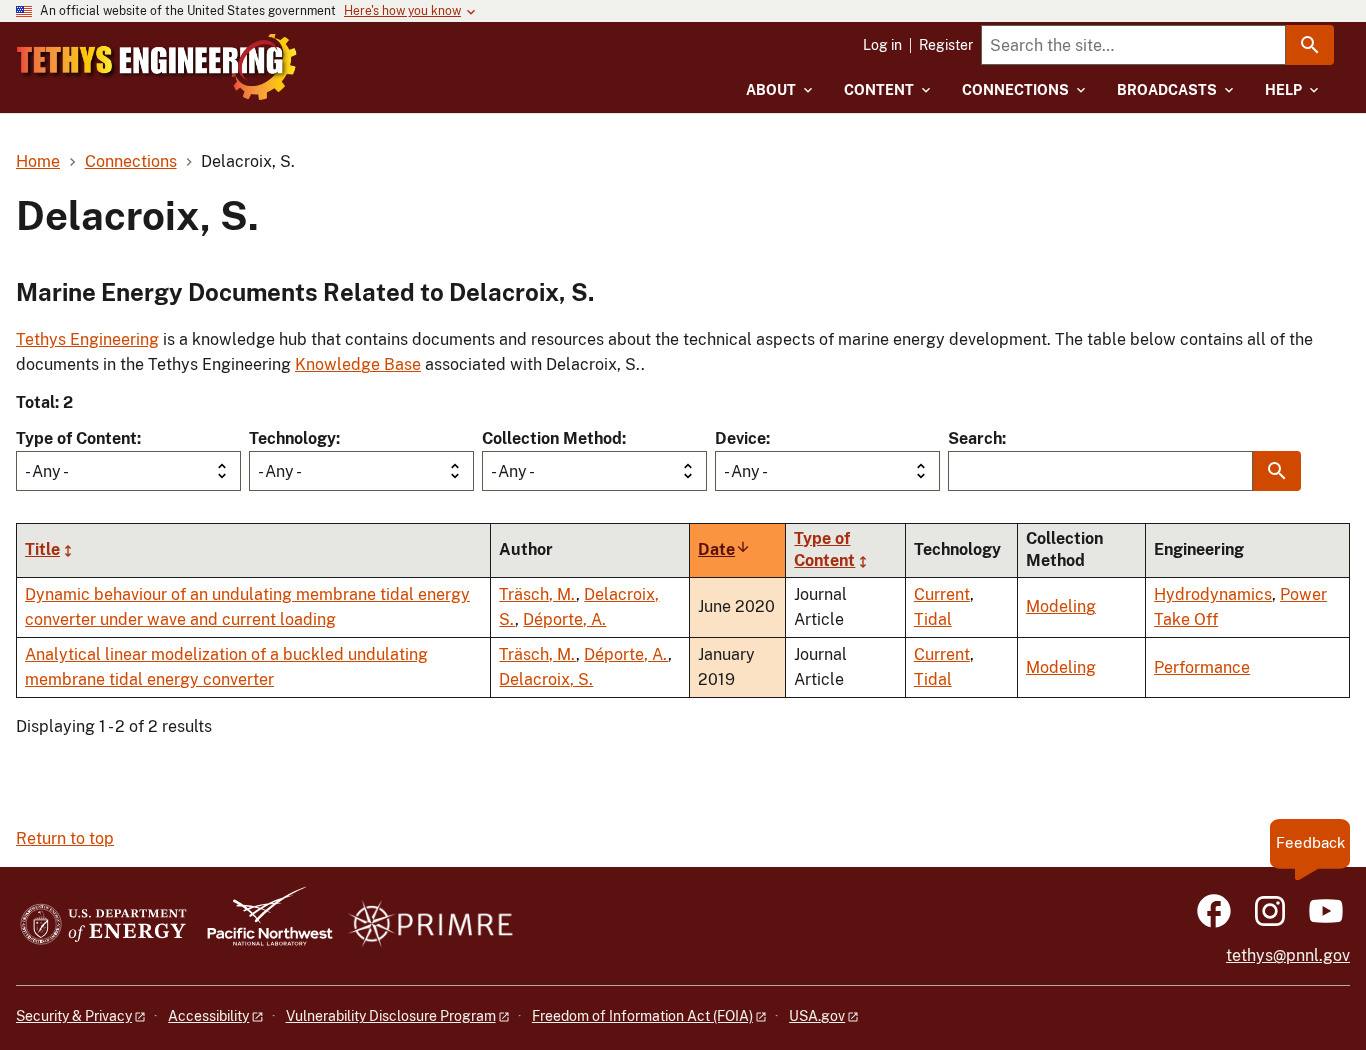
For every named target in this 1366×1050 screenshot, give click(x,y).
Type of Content (76, 438)
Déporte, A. (564, 619)
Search (975, 438)
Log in (882, 45)
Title (42, 549)
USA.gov (817, 1016)
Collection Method (552, 438)
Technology (292, 438)
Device (740, 438)
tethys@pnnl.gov (1288, 955)
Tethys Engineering (87, 339)
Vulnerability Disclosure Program (391, 1016)
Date (724, 549)
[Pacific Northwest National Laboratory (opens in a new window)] (262, 925)
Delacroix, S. (546, 679)
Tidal (933, 619)
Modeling (1061, 606)
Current (942, 594)
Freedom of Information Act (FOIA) (642, 1016)
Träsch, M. (537, 594)
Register (946, 45)
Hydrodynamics (1213, 594)
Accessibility (208, 1016)
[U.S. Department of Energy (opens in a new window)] (103, 925)
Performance (1202, 667)
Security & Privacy (74, 1016)
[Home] (157, 67)
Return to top (65, 838)
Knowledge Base (358, 364)
